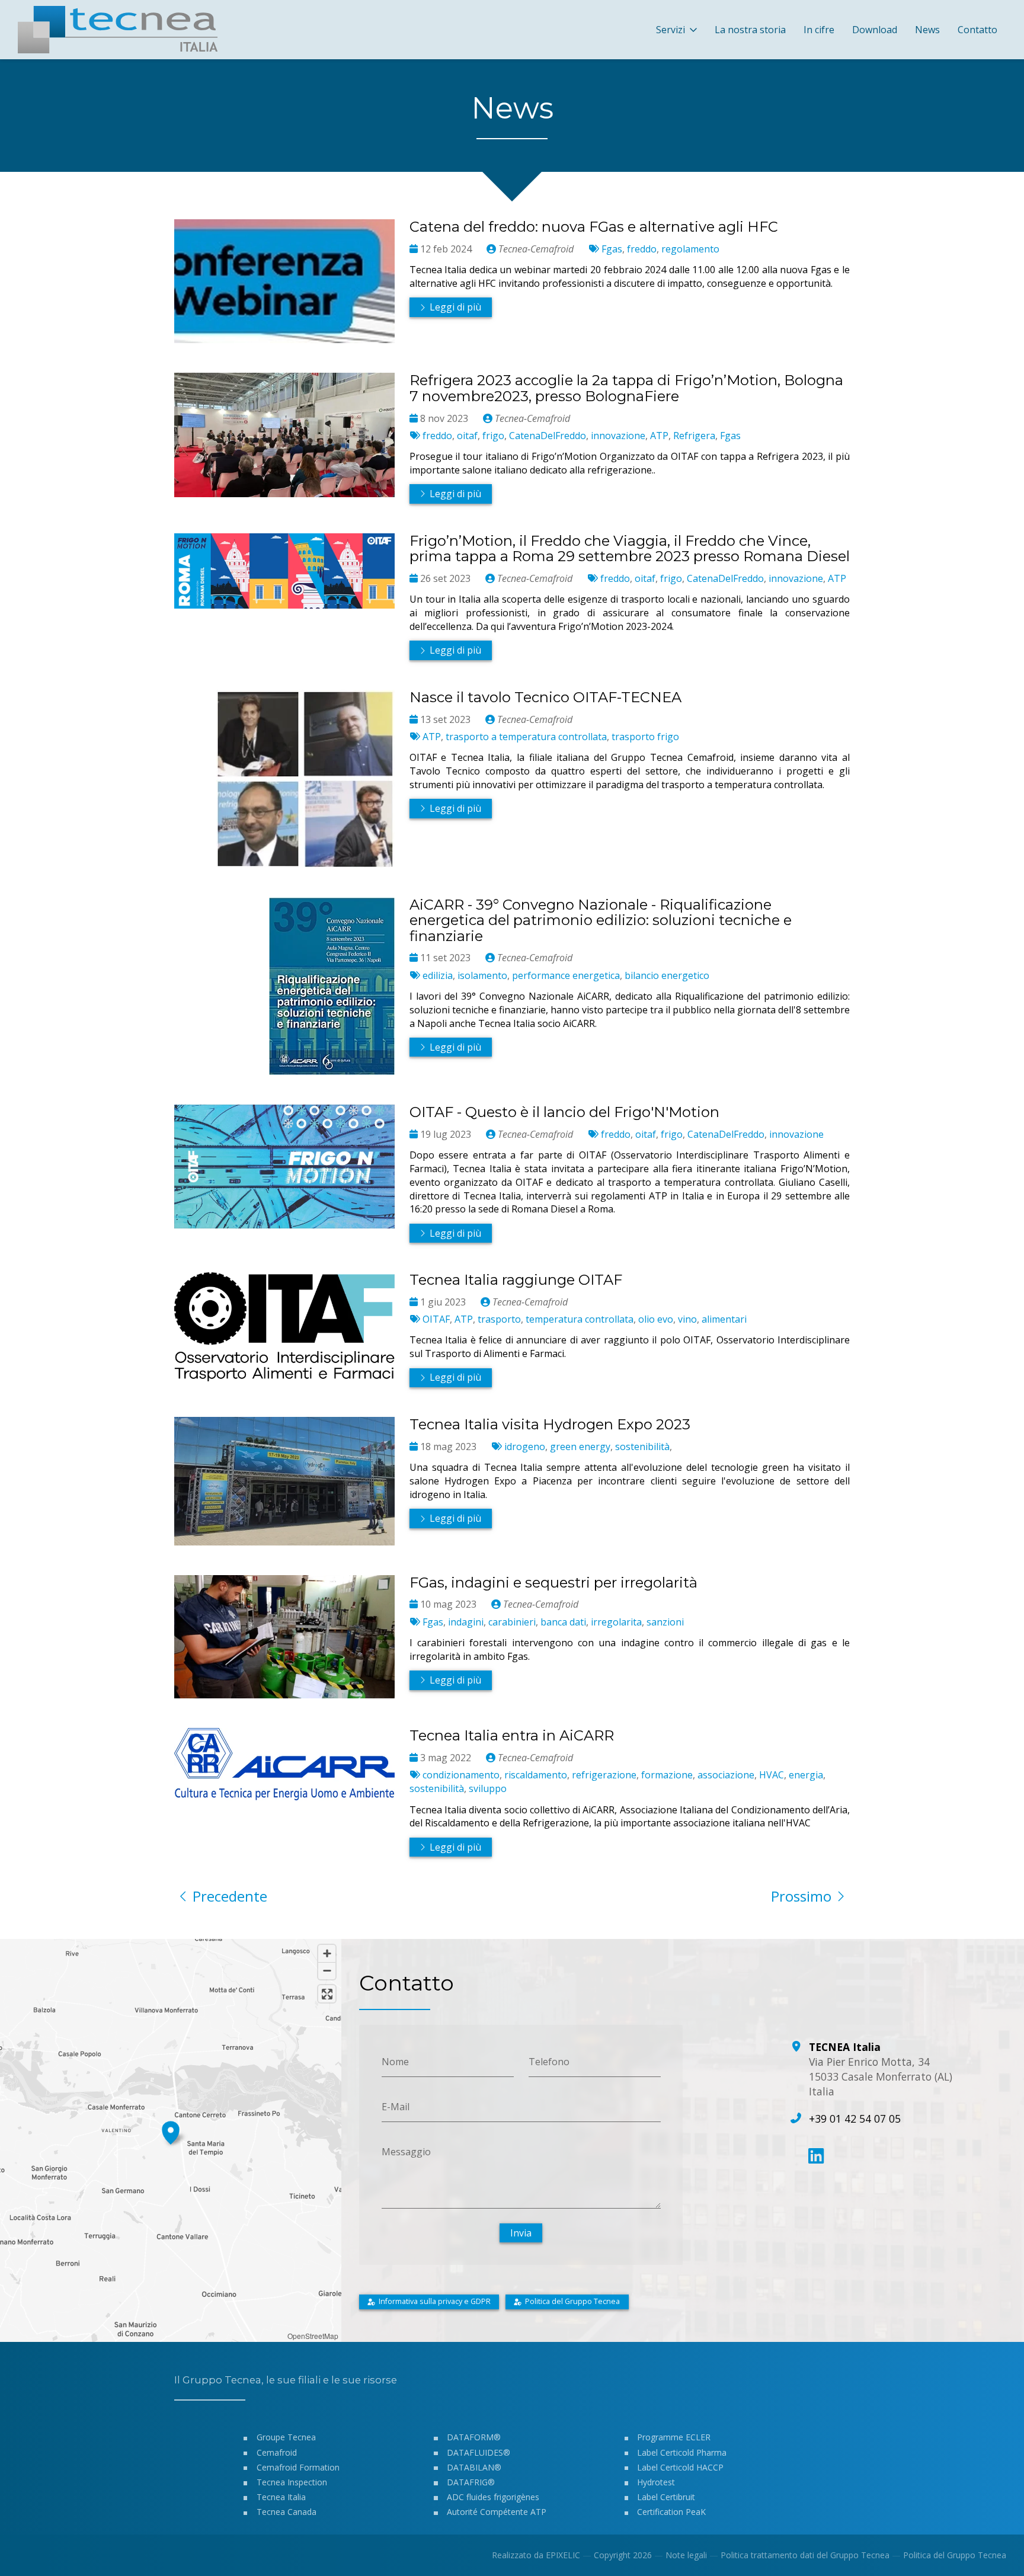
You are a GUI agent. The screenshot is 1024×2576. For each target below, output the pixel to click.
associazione (726, 1775)
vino (687, 1319)
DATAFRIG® (471, 2482)
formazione (667, 1775)
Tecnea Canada (287, 2512)
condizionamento (461, 1775)
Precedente (230, 1896)
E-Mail (396, 2107)
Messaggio (406, 2151)
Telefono (549, 2062)
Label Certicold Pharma (682, 2452)
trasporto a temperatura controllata (526, 737)
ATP (659, 436)
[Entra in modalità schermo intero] (327, 1994)
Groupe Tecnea (286, 2437)
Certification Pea (669, 2512)
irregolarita (616, 1622)
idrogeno (525, 1447)
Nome (395, 2062)
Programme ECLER (674, 2437)
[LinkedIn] (816, 2156)
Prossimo (801, 1896)
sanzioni (665, 1622)
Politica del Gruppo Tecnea (955, 2555)
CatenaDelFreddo (548, 436)
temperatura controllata (580, 1319)
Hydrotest (656, 2482)
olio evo (656, 1319)
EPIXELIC (563, 2555)
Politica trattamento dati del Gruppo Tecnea (805, 2555)
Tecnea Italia (281, 2497)
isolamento (482, 975)
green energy (580, 1447)
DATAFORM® (474, 2437)
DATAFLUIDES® (479, 2452)
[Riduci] (327, 1971)
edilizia (438, 975)
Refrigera (694, 436)
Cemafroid (277, 2452)
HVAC (772, 1775)
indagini (466, 1622)
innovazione (618, 436)
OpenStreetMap (313, 2336)
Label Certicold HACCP (680, 2467)
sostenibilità (642, 1447)
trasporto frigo (645, 737)
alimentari (724, 1319)
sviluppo (488, 1788)
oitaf (467, 436)
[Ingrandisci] (327, 1953)
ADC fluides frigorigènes (493, 2497)
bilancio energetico (667, 975)
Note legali (686, 2555)
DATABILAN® (474, 2467)
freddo (642, 249)
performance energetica (566, 975)
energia (806, 1775)
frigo (493, 436)
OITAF (436, 1319)
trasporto (499, 1319)
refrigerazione (604, 1775)
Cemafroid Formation (298, 2467)
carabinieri (512, 1622)
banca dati (563, 1622)
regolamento (690, 249)
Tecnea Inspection (292, 2482)
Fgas (612, 249)
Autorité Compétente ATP (497, 2512)
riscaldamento (536, 1775)
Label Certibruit (666, 2497)
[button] (171, 2131)
